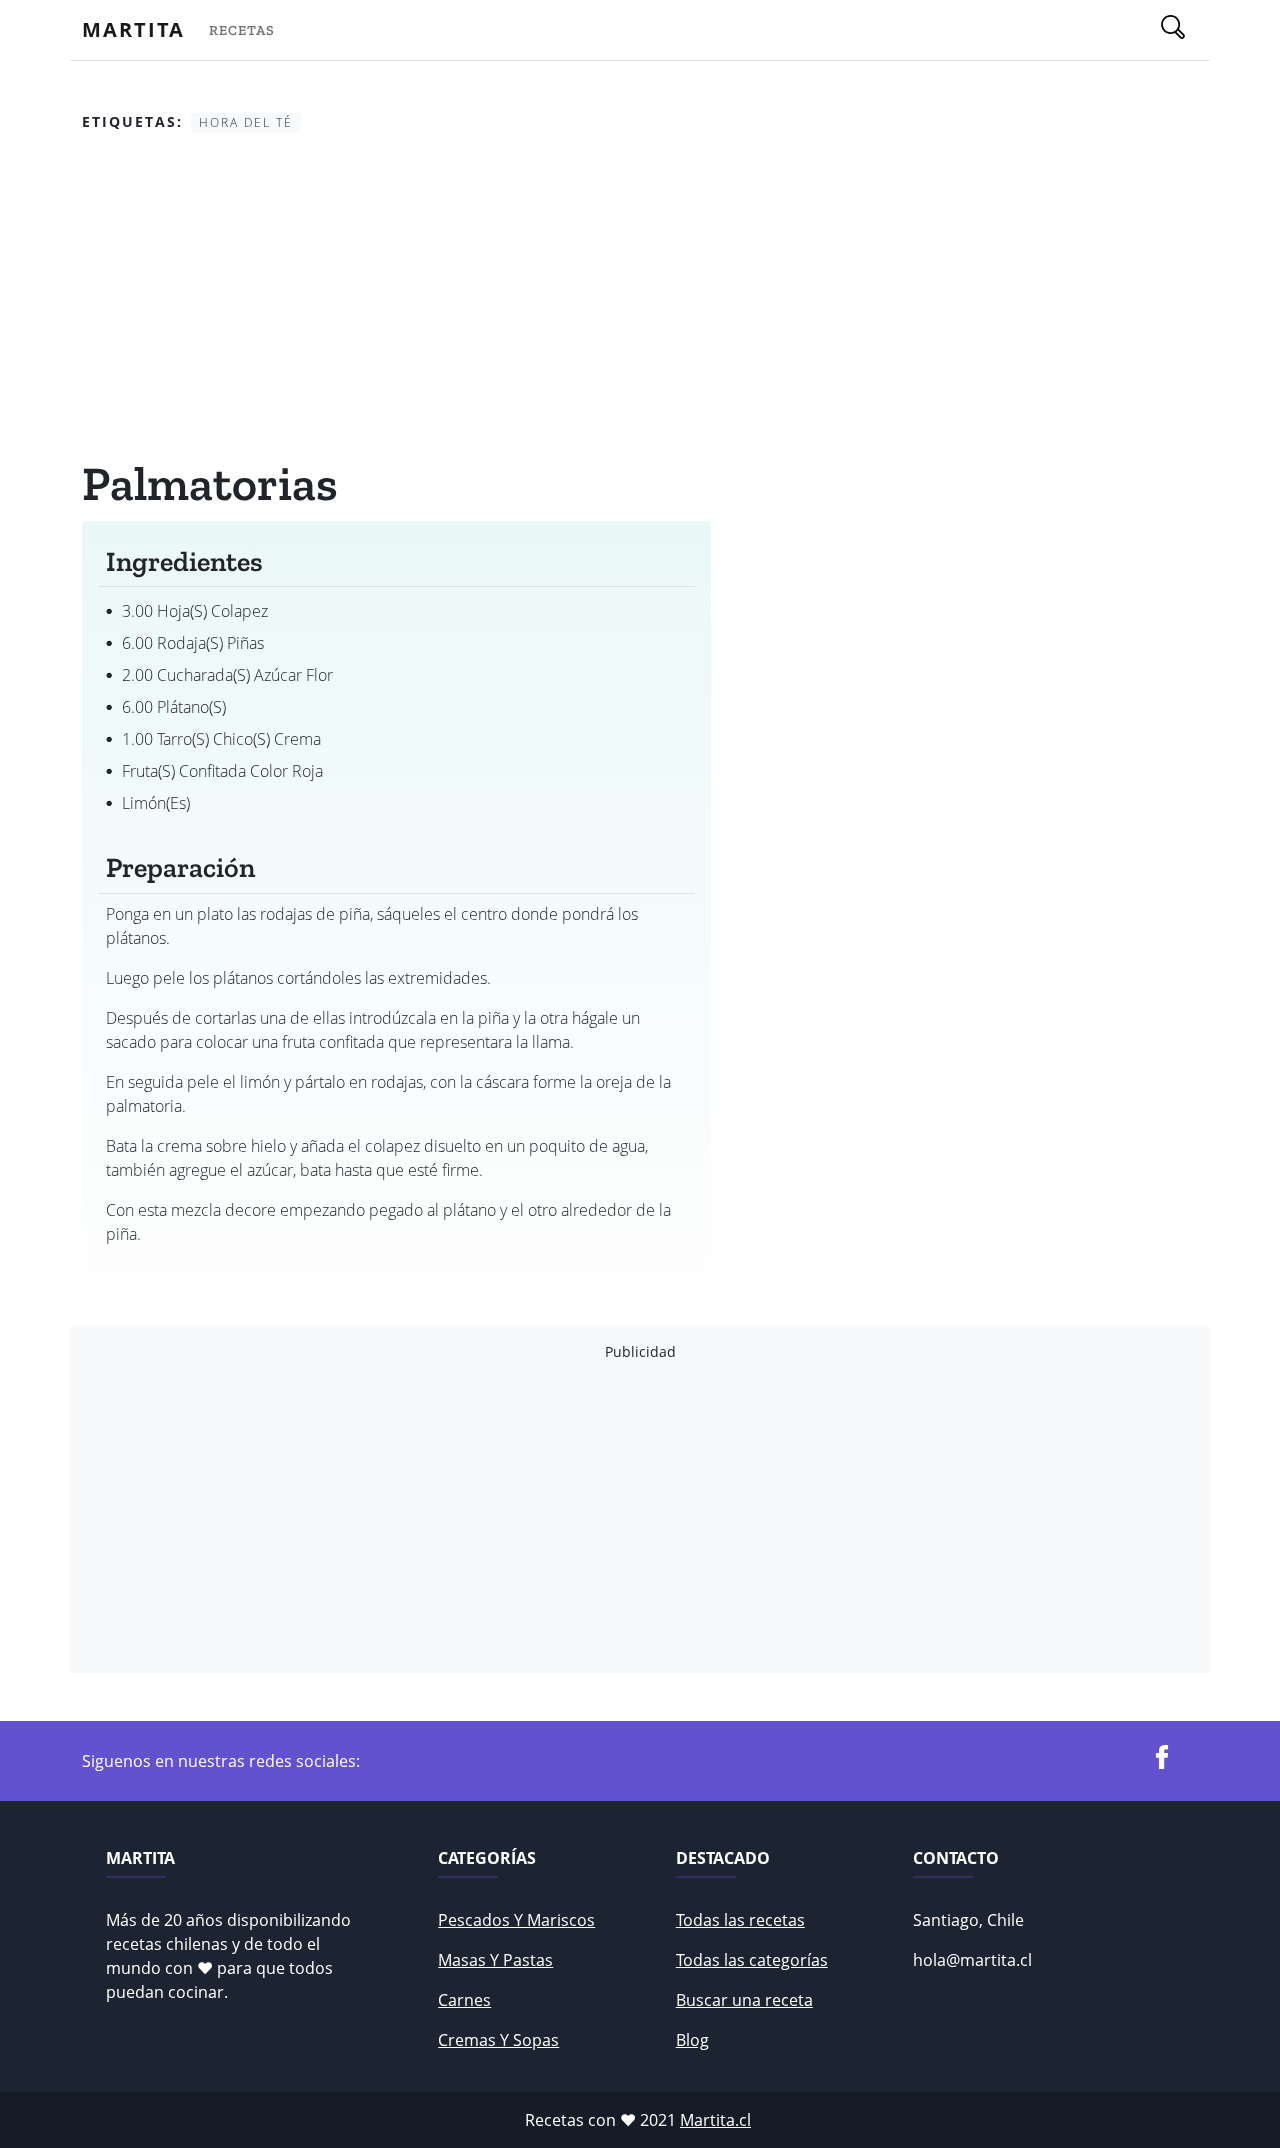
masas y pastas (495, 1960)
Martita (133, 29)
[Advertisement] (396, 299)
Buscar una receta (744, 2000)
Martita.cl (715, 2120)
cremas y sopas (498, 2040)
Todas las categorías (752, 1960)
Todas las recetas (740, 1920)
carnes (464, 2000)
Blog (692, 2040)
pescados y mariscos (516, 1920)
